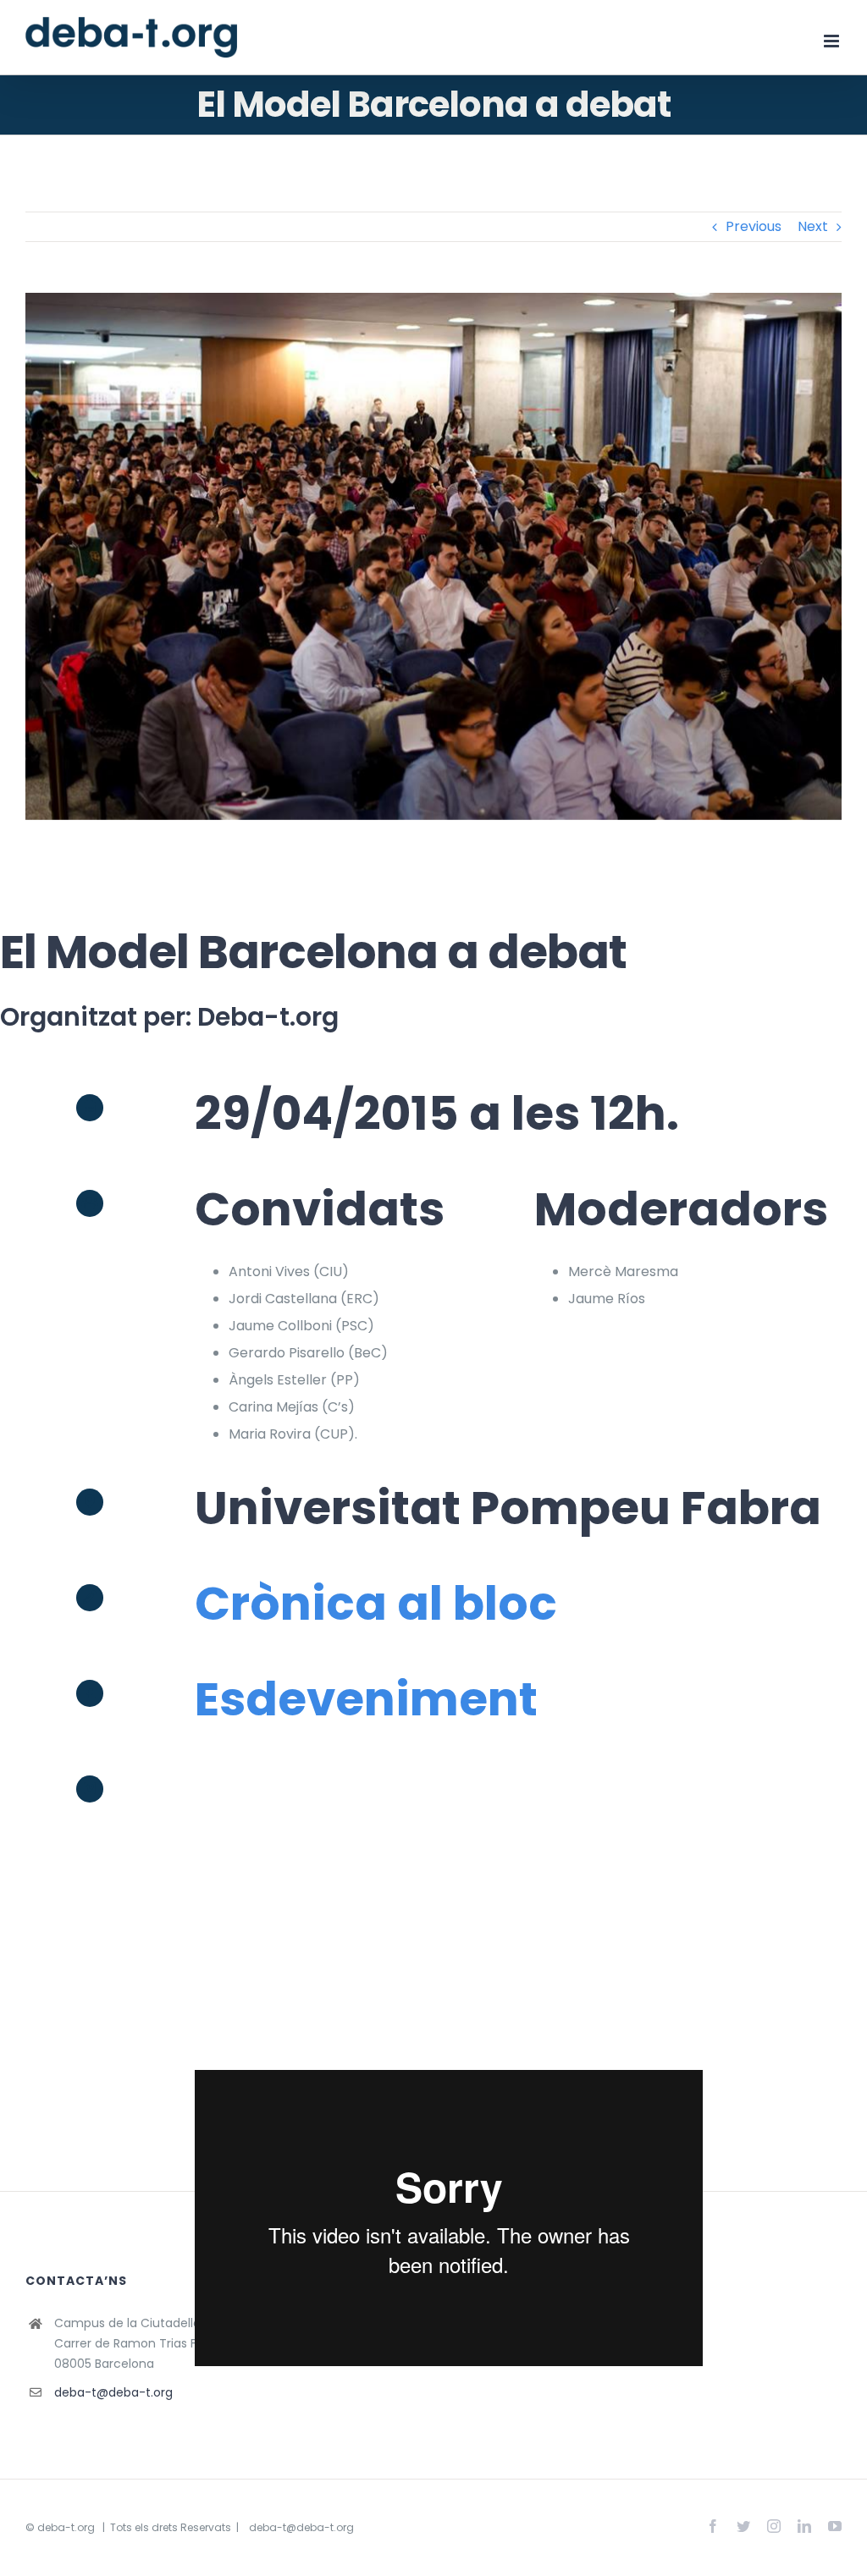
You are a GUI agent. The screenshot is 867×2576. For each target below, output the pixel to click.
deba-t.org (66, 2527)
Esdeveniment (366, 1699)
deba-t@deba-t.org (113, 2392)
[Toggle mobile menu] (833, 41)
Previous (754, 226)
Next (813, 226)
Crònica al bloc (376, 1603)
